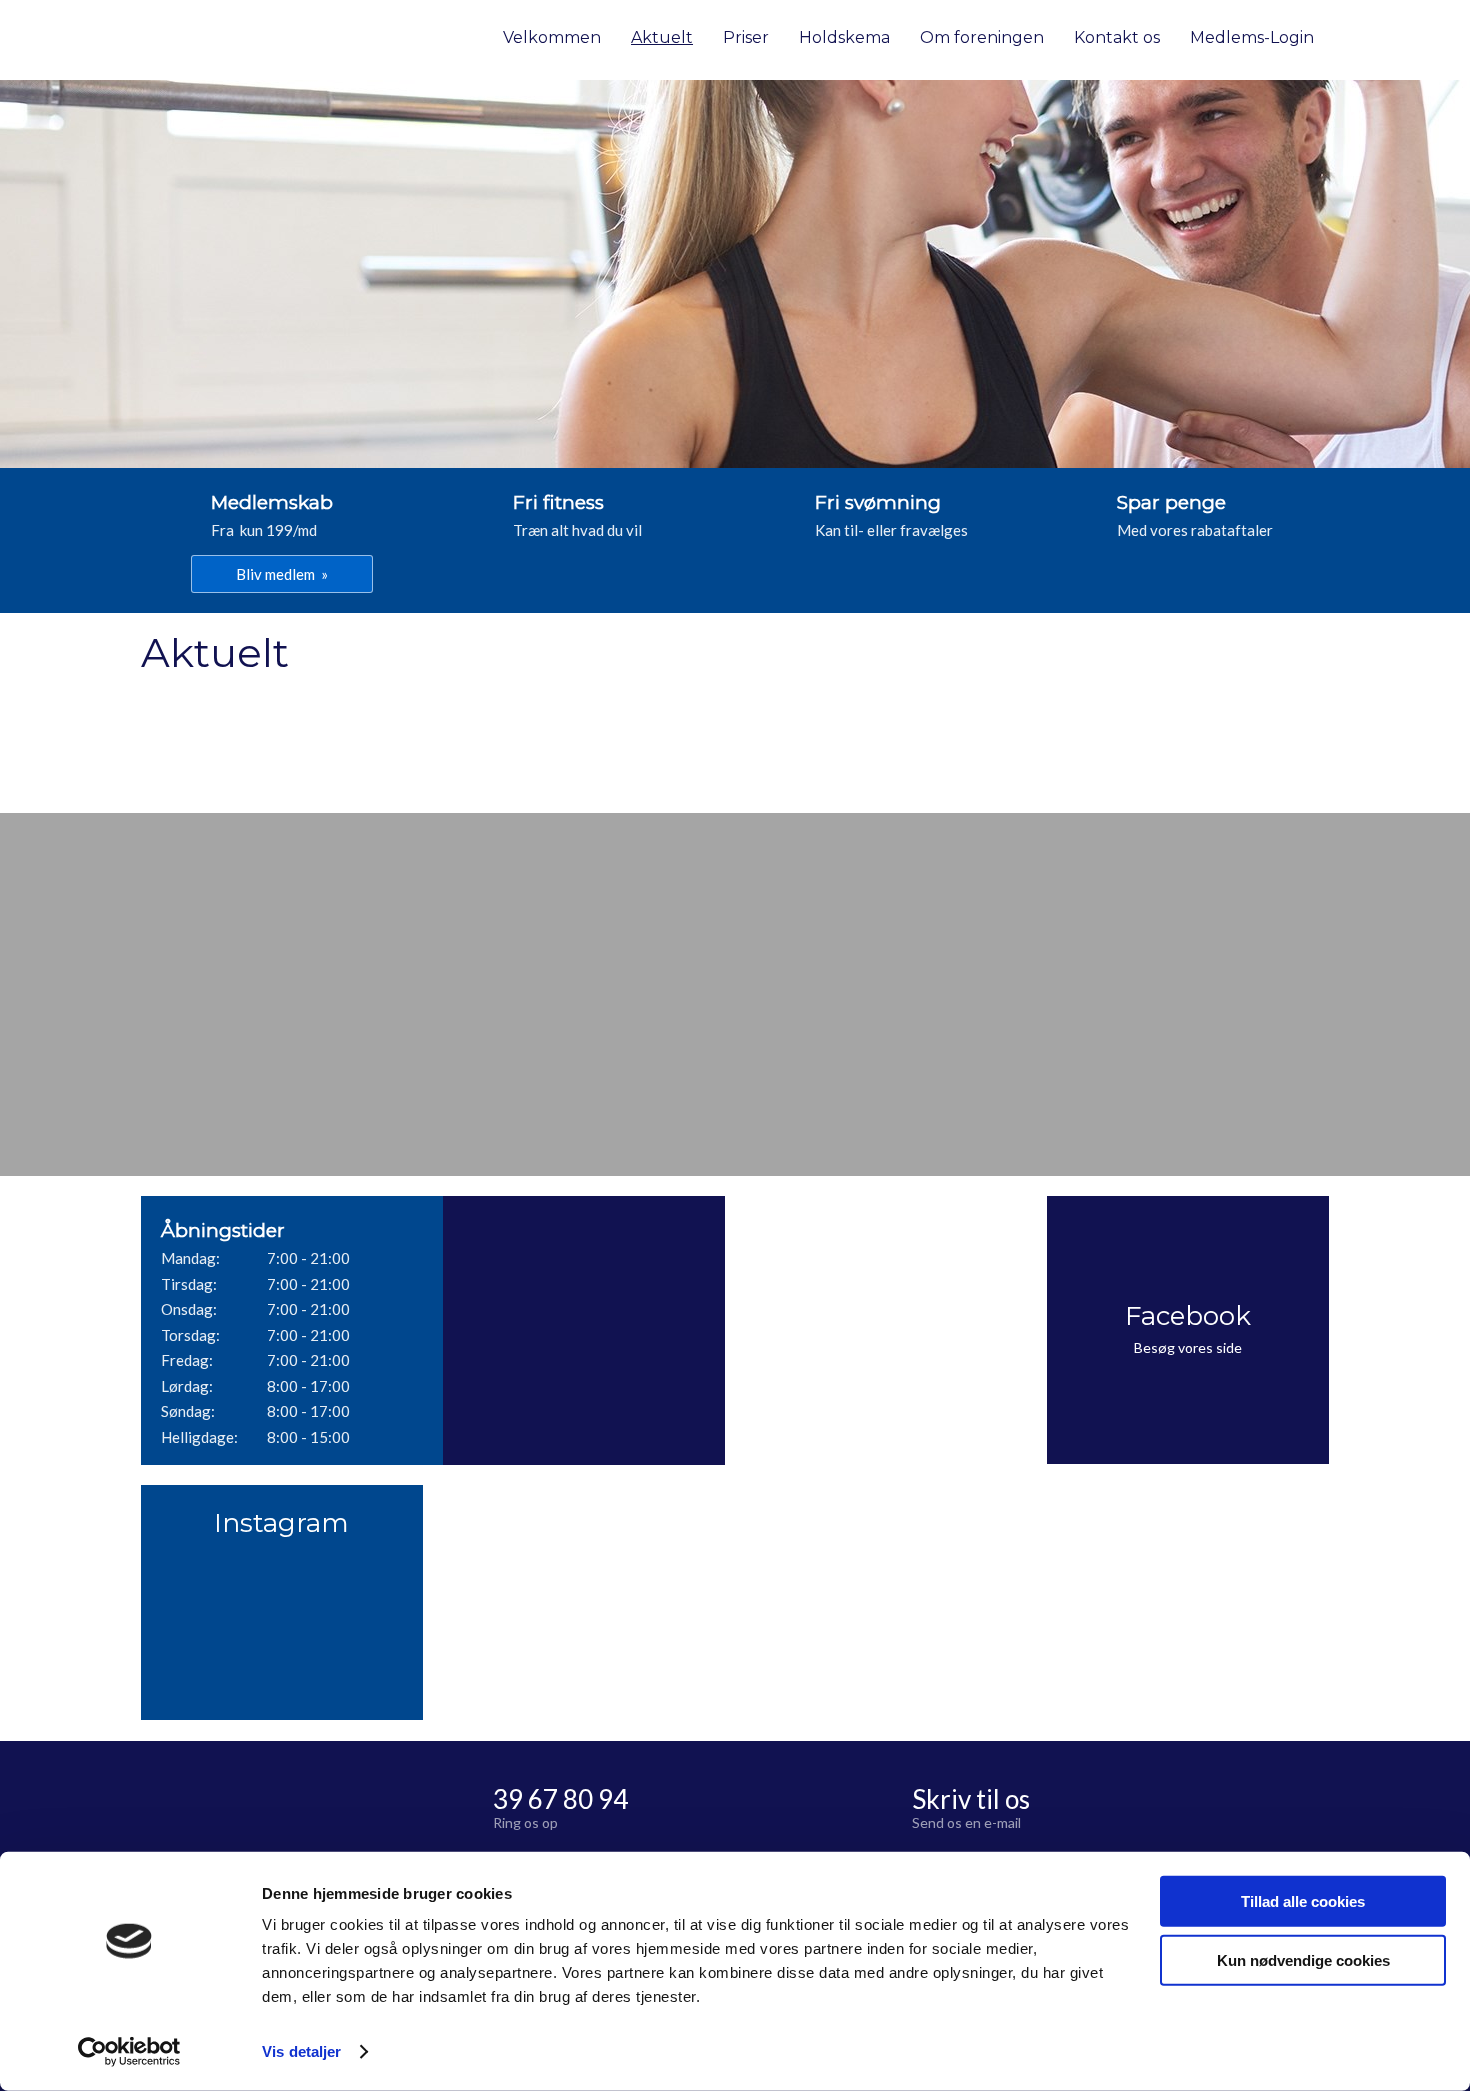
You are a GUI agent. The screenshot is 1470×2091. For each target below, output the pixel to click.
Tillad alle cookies (1303, 1901)
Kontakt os (1117, 38)
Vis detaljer (301, 2051)
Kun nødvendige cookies (1303, 1959)
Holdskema (844, 38)
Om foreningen (982, 38)
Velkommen (552, 38)
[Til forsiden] (282, 39)
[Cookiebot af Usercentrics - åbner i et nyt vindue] (129, 2052)
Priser (746, 38)
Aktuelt (662, 38)
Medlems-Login (1252, 38)
